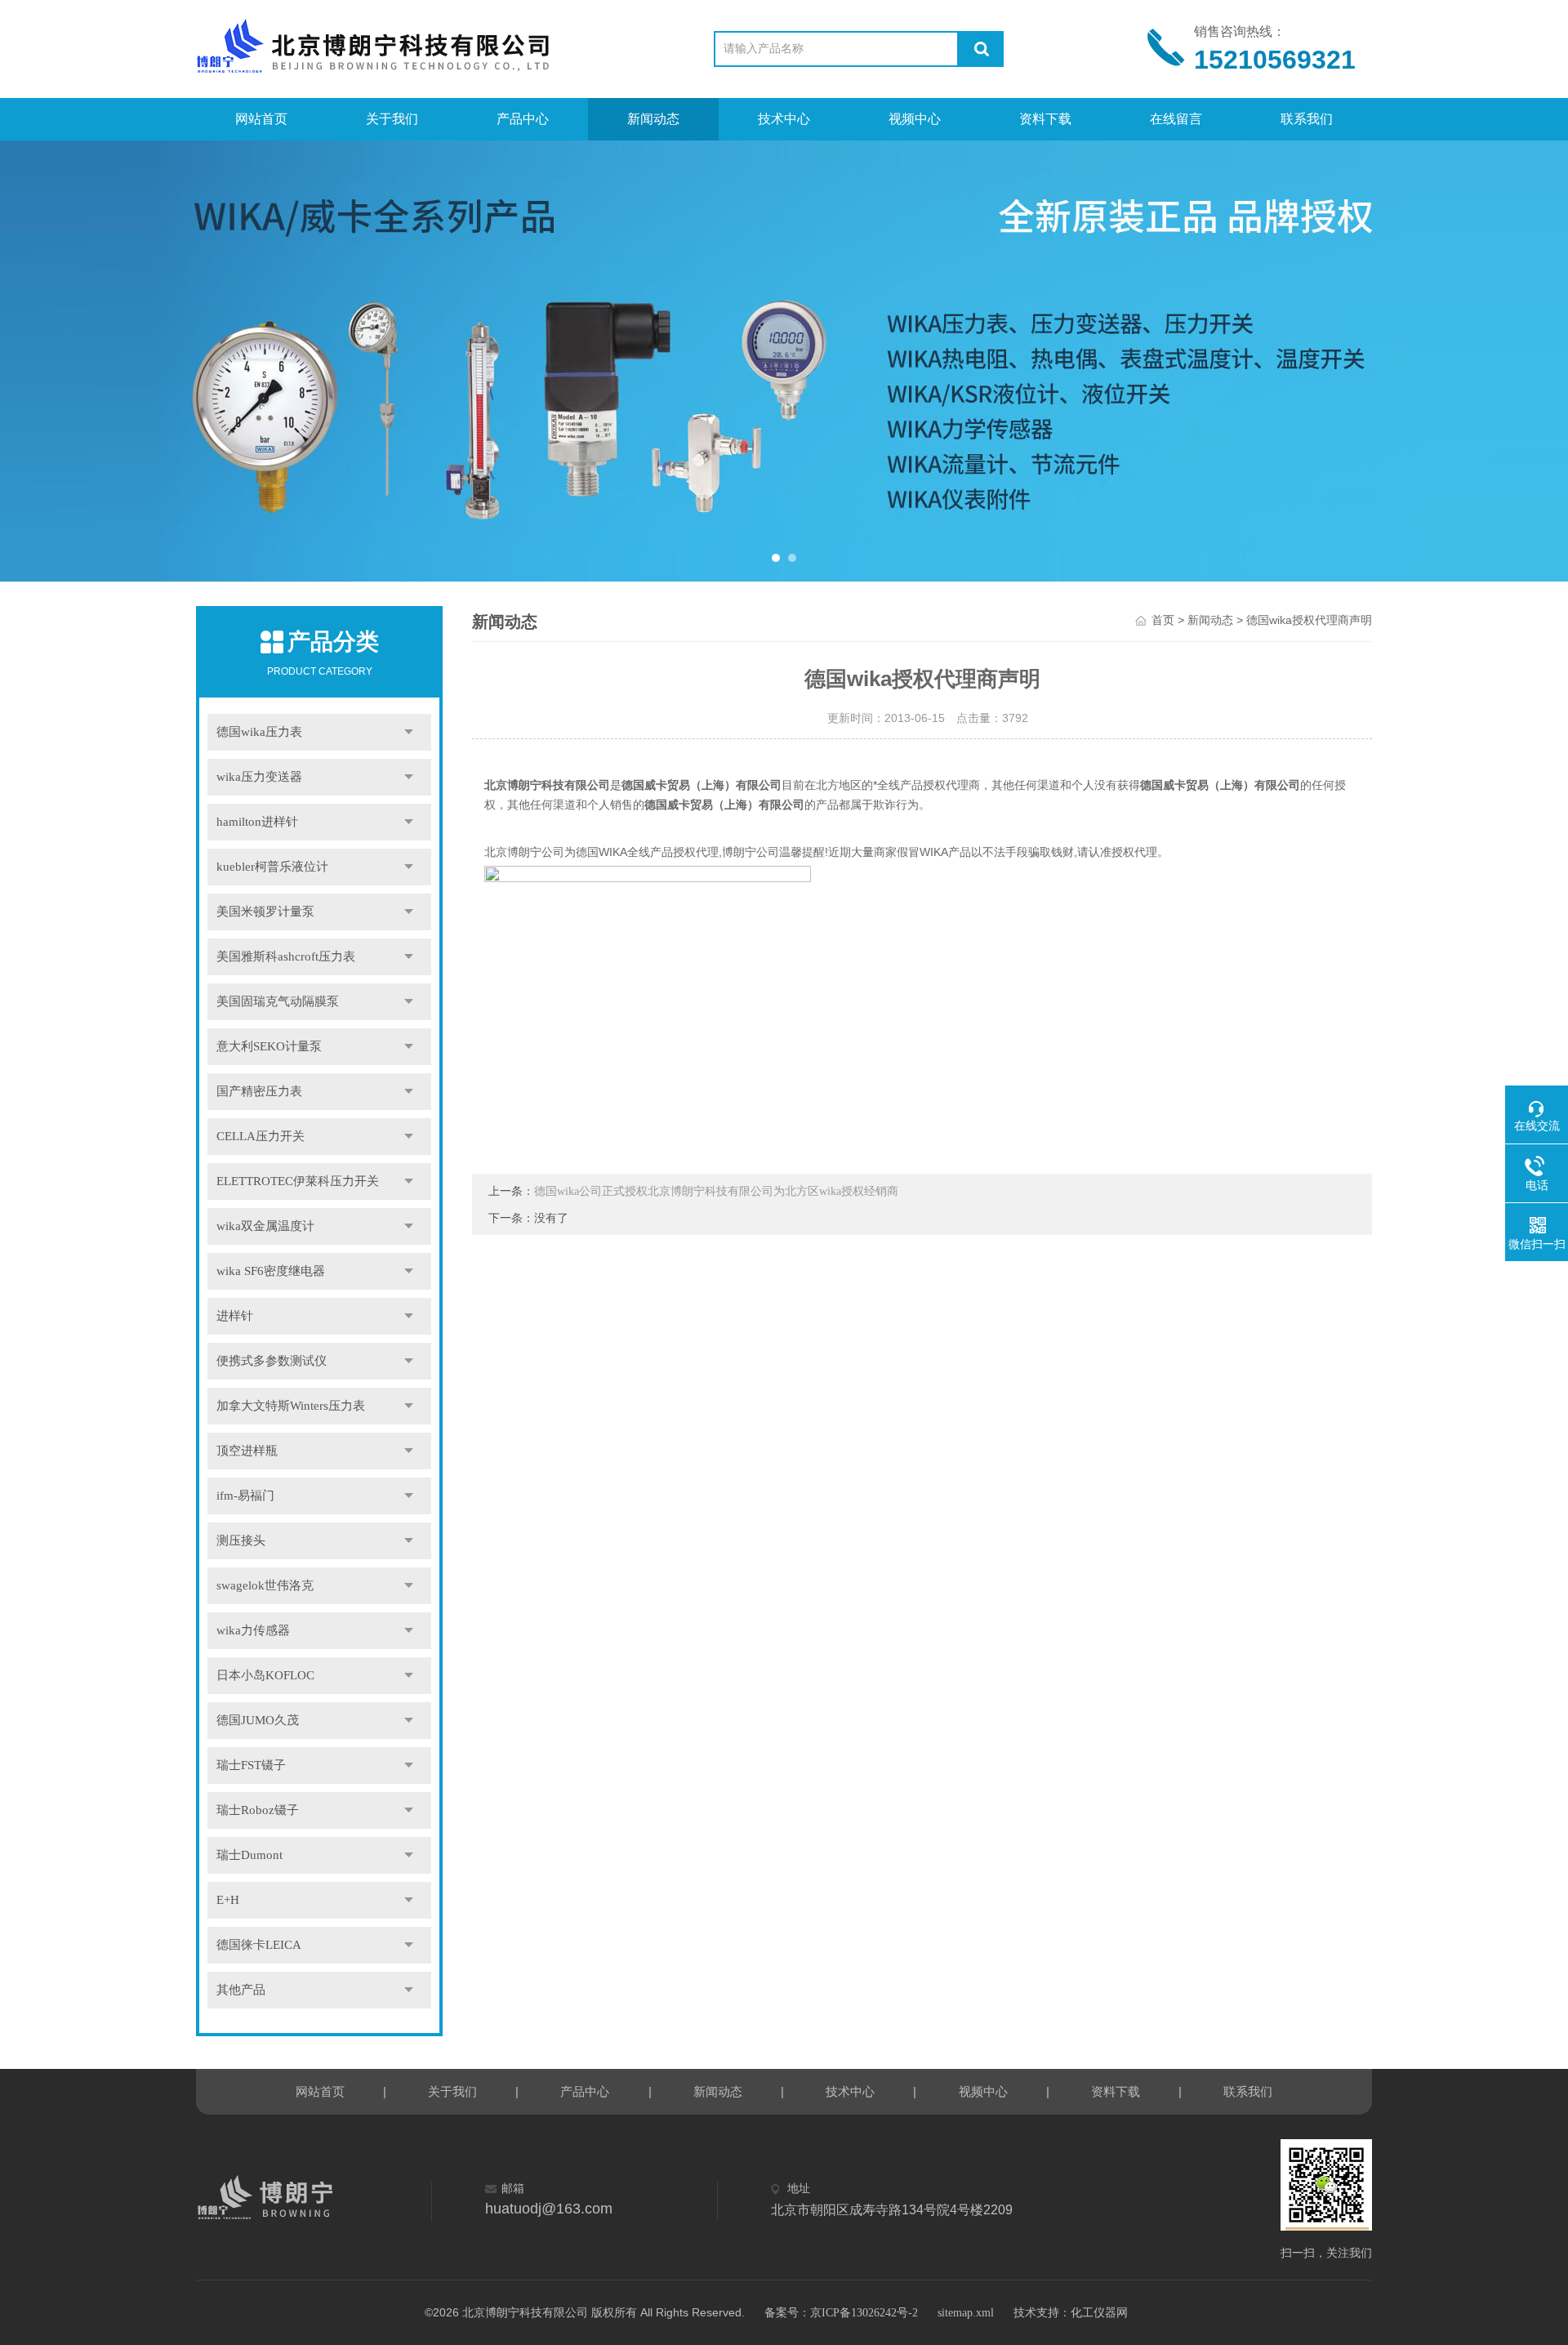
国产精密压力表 (259, 1091)
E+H (228, 1900)
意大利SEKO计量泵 (269, 1046)
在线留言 (1176, 119)
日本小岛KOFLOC (265, 1675)
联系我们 (1307, 119)
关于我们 (392, 119)
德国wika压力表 (259, 732)
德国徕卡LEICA (259, 1945)
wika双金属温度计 (265, 1226)
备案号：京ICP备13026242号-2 (841, 2313)
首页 (1163, 620)
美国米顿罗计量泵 (265, 912)
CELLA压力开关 (261, 1136)
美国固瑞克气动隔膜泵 (278, 1001)
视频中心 (915, 119)
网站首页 (261, 119)
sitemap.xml (966, 2313)
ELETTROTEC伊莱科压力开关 (298, 1181)
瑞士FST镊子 (251, 1765)
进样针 (235, 1316)
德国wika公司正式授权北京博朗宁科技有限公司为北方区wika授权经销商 (716, 1191)
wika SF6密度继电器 (271, 1271)
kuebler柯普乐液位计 (272, 867)
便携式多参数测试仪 (272, 1361)
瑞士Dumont (249, 1855)
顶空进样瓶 (247, 1451)
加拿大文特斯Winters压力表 (291, 1406)
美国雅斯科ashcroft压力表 (286, 956)
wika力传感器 (253, 1630)
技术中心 (784, 119)
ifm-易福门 (245, 1496)
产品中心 (523, 119)
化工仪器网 (1099, 2313)
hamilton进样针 (257, 822)
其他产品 (241, 1990)
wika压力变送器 (259, 777)
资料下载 (1045, 119)
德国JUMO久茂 (258, 1720)
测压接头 (241, 1540)
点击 (409, 732)
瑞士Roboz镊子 (258, 1810)
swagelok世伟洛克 (265, 1585)
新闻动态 (653, 119)
